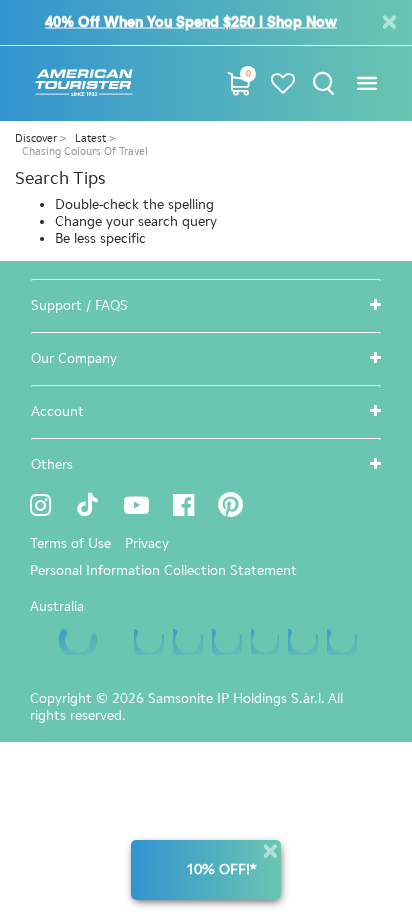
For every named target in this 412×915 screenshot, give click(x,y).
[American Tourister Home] (84, 83)
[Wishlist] (283, 83)
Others (52, 464)
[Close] (270, 851)
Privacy (147, 543)
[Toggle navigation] (366, 83)
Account (57, 411)
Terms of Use (70, 543)
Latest (92, 138)
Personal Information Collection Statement (163, 570)
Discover (37, 138)
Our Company (74, 358)
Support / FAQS (79, 305)
